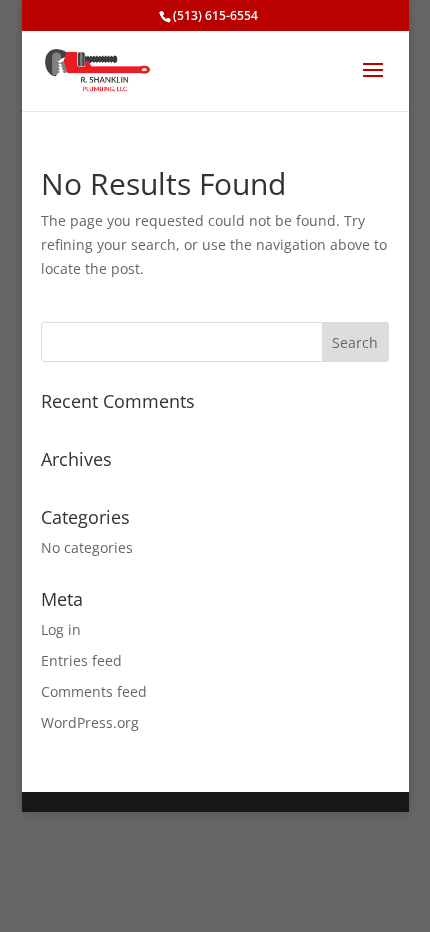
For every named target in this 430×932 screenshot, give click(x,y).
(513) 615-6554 (215, 15)
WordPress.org (90, 722)
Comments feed (94, 691)
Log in (61, 629)
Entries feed (81, 660)
